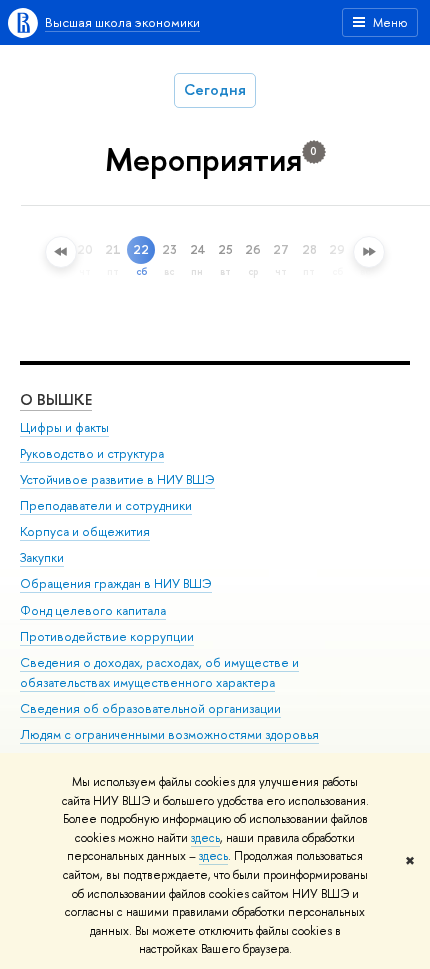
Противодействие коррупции (107, 636)
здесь (205, 838)
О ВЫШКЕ (56, 399)
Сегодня (215, 89)
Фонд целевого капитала (93, 610)
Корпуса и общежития (85, 531)
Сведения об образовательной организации (150, 708)
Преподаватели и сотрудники (106, 505)
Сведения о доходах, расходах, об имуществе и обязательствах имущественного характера (159, 672)
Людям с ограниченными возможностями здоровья (169, 734)
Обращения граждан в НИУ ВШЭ (116, 583)
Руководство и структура (92, 453)
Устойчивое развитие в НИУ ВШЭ (117, 479)
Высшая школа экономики (122, 22)
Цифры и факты (64, 427)
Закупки (42, 557)
